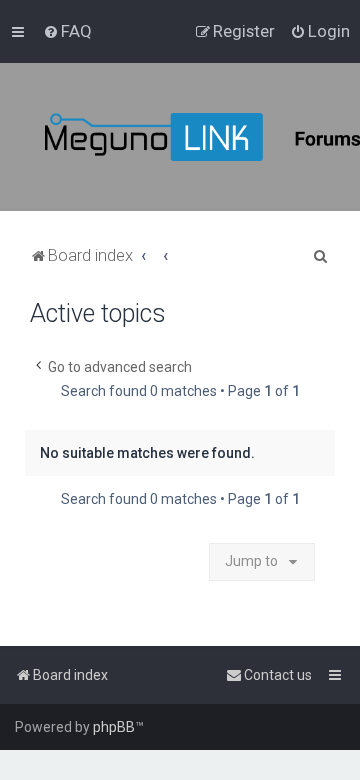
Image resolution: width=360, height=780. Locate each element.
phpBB (114, 727)
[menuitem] (67, 31)
